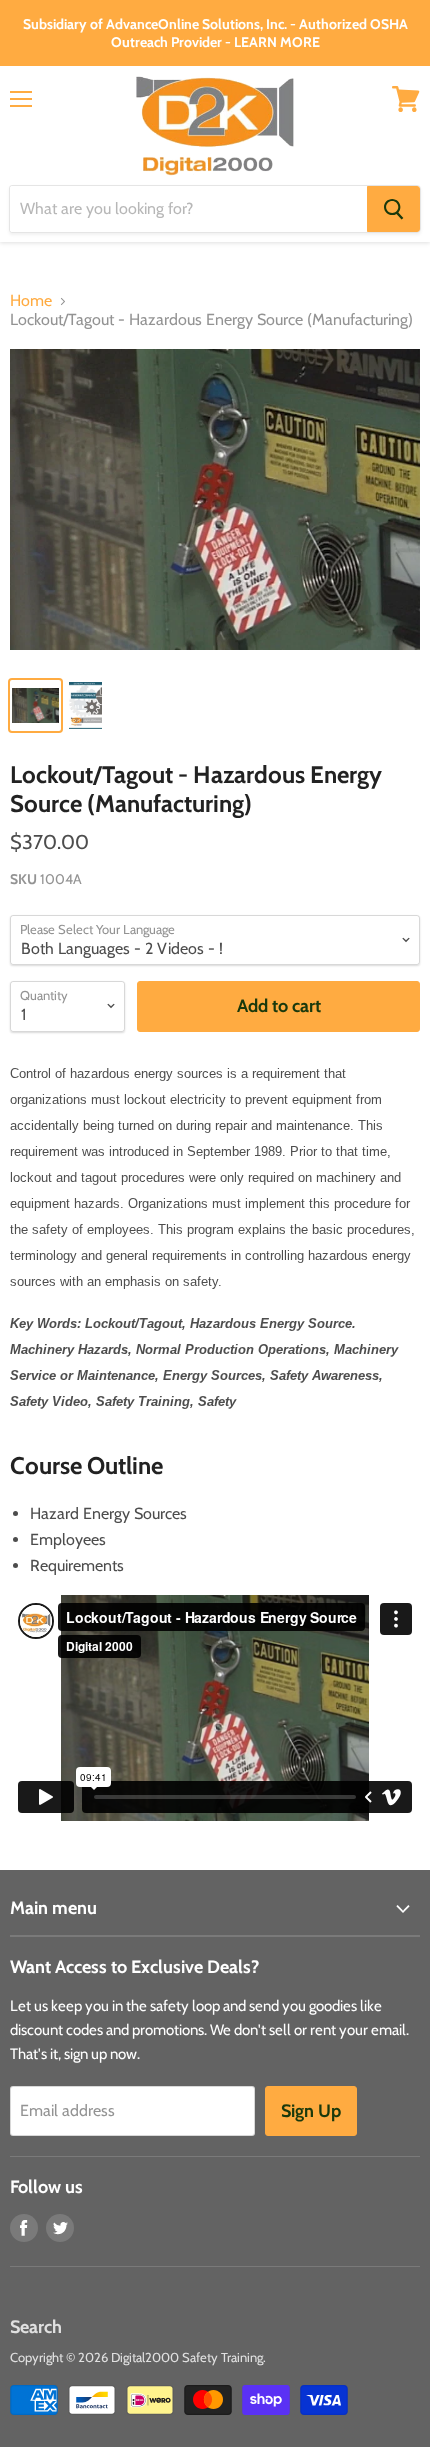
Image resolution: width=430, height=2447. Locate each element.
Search (36, 2327)
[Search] (393, 209)
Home (31, 301)
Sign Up (311, 2111)
